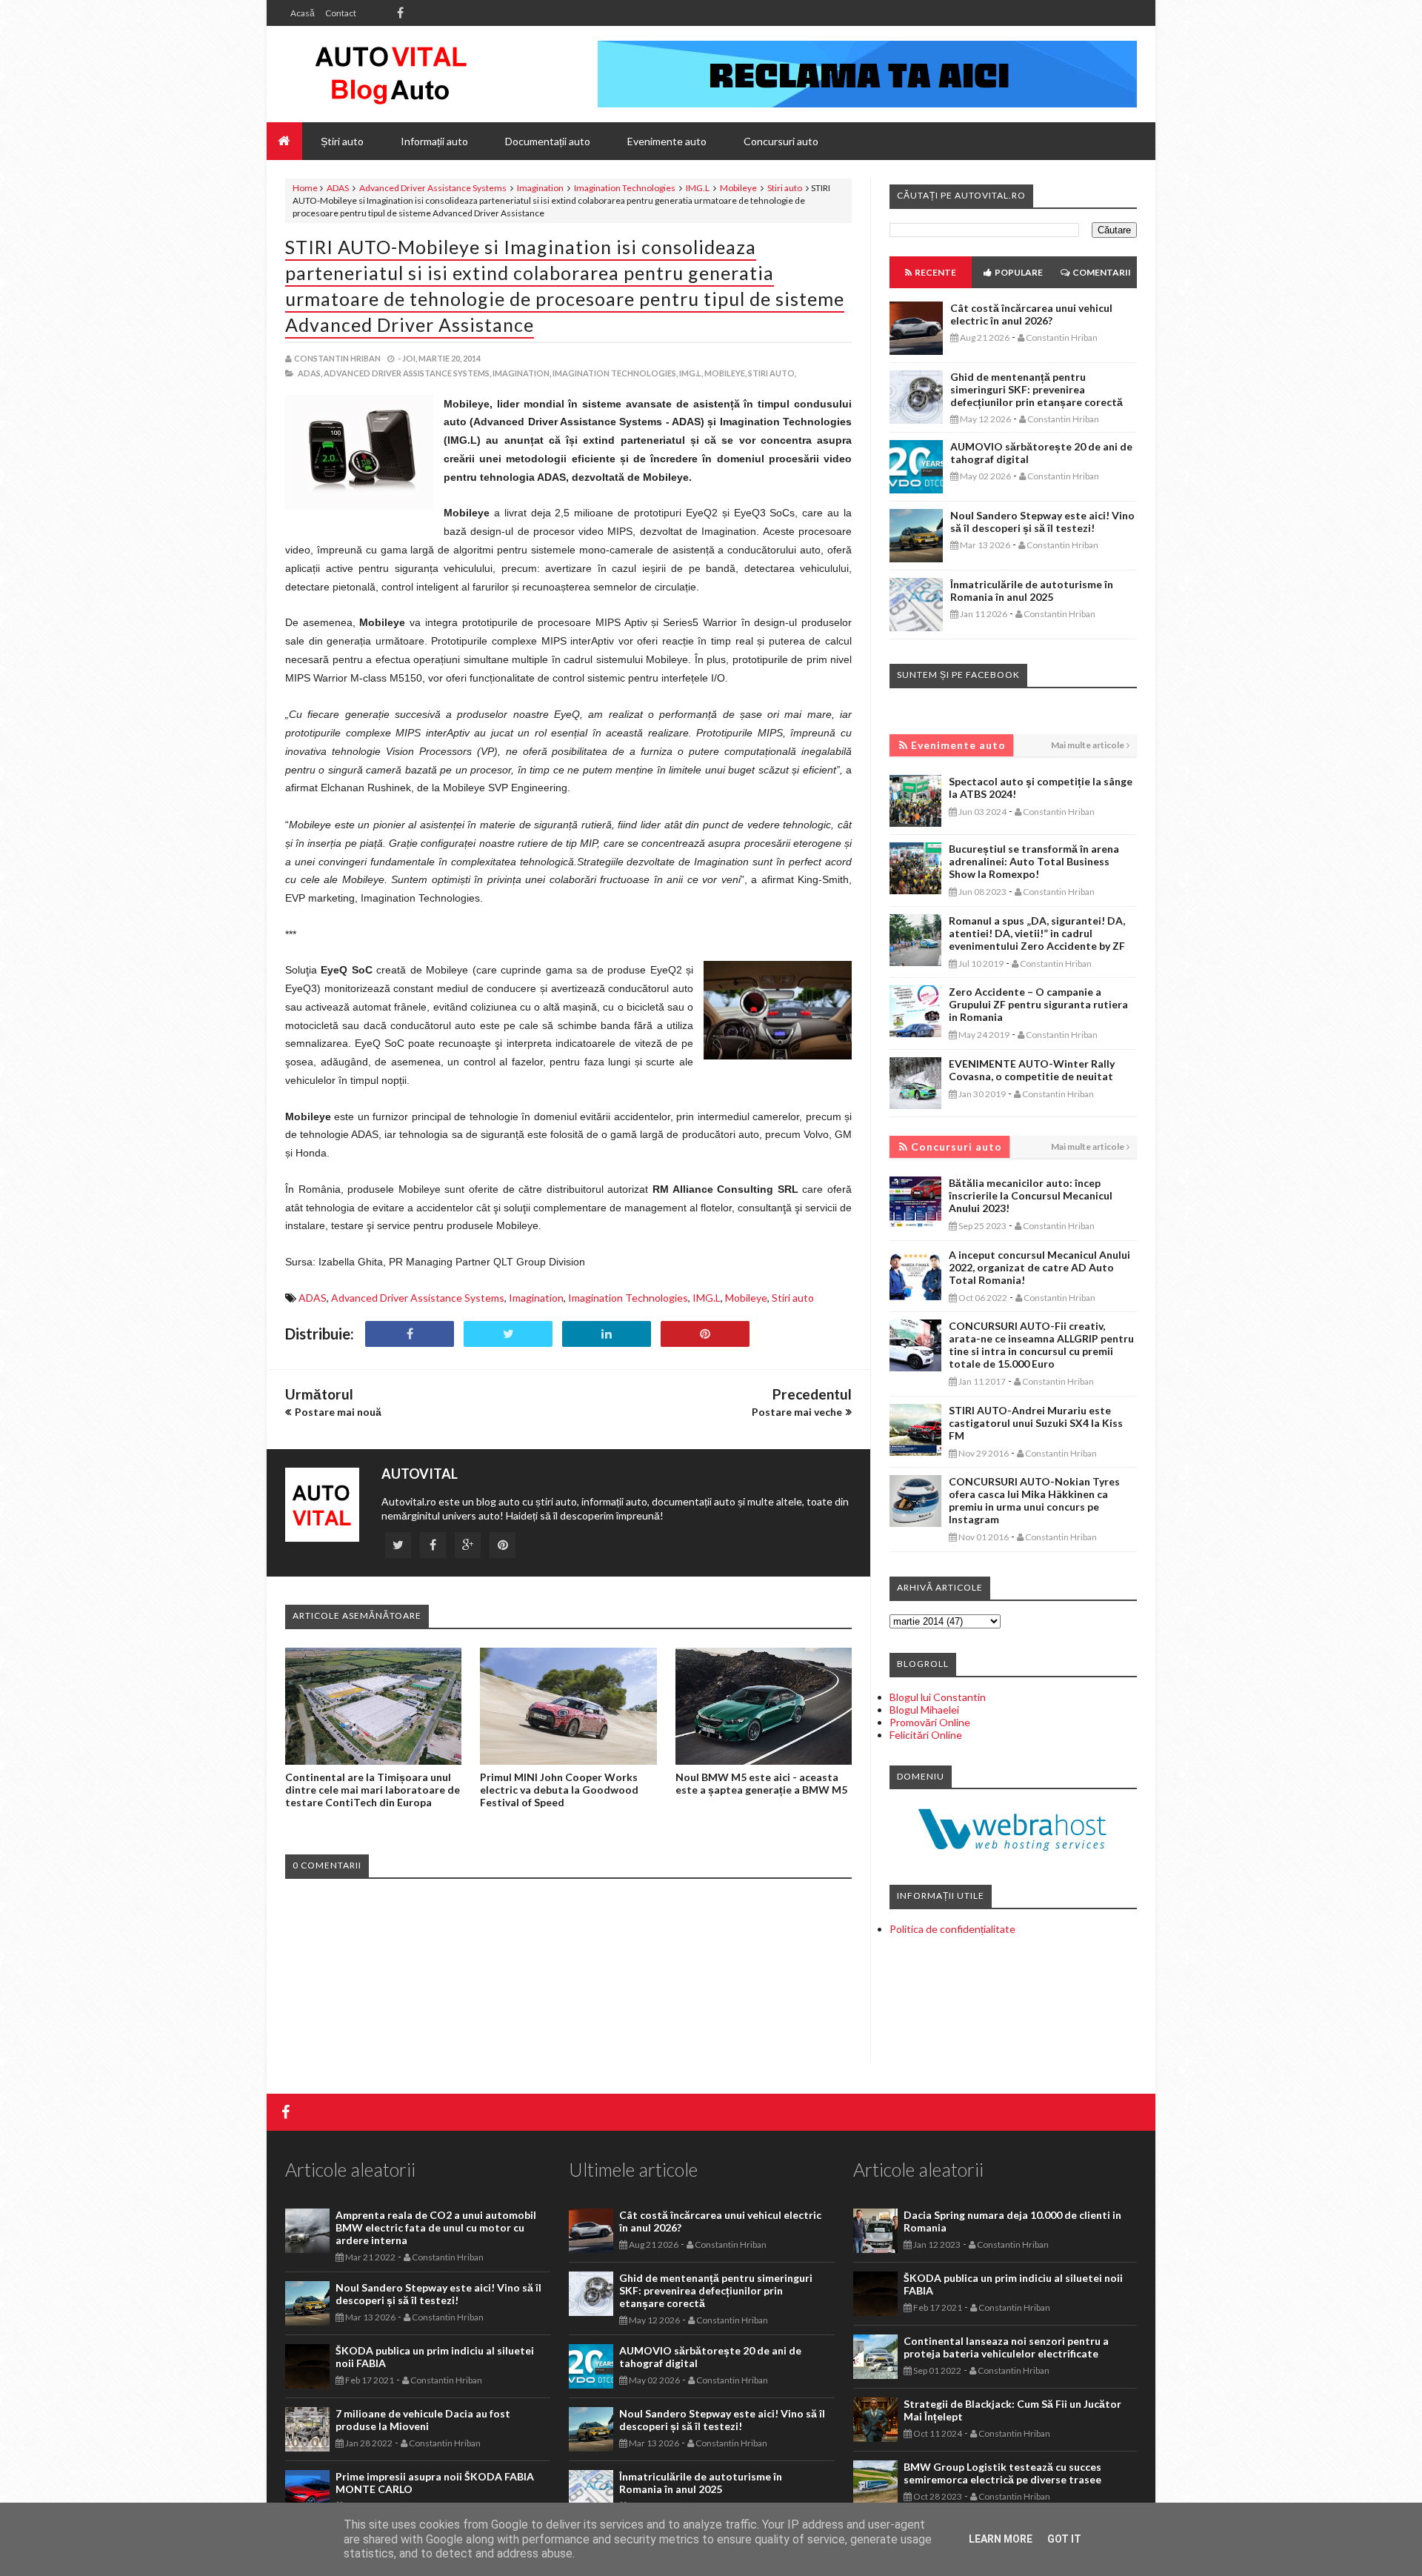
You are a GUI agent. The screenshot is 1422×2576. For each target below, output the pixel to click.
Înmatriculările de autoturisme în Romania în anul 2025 (1032, 590)
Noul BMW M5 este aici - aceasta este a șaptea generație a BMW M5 (761, 1783)
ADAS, (310, 373)
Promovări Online (930, 1722)
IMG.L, (691, 373)
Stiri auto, (772, 373)
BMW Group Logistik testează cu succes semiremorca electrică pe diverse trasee (1002, 2473)
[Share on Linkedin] (607, 1334)
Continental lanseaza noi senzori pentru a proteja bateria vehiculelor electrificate (1006, 2347)
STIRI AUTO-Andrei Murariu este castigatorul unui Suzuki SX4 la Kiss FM (1036, 1423)
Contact (341, 13)
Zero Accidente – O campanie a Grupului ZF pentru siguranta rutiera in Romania (1038, 1004)
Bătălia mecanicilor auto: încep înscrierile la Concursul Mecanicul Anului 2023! (1031, 1195)
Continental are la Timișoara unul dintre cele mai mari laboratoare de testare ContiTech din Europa (373, 1790)
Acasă (303, 13)
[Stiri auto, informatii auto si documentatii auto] (391, 74)
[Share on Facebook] (410, 1334)
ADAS (338, 188)
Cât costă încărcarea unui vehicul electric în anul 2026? (1031, 314)
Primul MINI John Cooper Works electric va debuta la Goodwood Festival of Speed (559, 1790)
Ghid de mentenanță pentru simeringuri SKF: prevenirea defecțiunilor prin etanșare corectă (1037, 389)
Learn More (1001, 2539)
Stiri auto (785, 188)
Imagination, (522, 373)
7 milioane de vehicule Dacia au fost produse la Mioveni (423, 2420)
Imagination (540, 188)
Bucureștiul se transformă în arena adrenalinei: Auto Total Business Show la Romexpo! (1034, 861)
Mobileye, (725, 373)
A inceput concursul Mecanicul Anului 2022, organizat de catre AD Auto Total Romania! (1039, 1267)
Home (305, 188)
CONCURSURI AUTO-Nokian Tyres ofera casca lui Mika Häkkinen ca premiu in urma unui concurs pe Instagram (1034, 1500)
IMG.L (698, 188)
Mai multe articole (1088, 745)
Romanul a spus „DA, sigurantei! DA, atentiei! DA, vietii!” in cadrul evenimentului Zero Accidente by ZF (1037, 933)
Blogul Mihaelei (924, 1710)
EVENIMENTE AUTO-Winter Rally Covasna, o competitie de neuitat (1032, 1070)
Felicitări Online (926, 1735)
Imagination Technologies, (615, 373)
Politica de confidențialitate (952, 1929)
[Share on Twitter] (508, 1334)
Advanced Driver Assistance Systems (433, 188)
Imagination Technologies (625, 188)
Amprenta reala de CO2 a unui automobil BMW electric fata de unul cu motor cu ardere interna (436, 2227)
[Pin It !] (705, 1334)
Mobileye (738, 188)
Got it (1064, 2539)
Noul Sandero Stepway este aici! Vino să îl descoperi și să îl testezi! (1042, 522)
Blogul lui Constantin (938, 1697)
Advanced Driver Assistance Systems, (407, 373)
